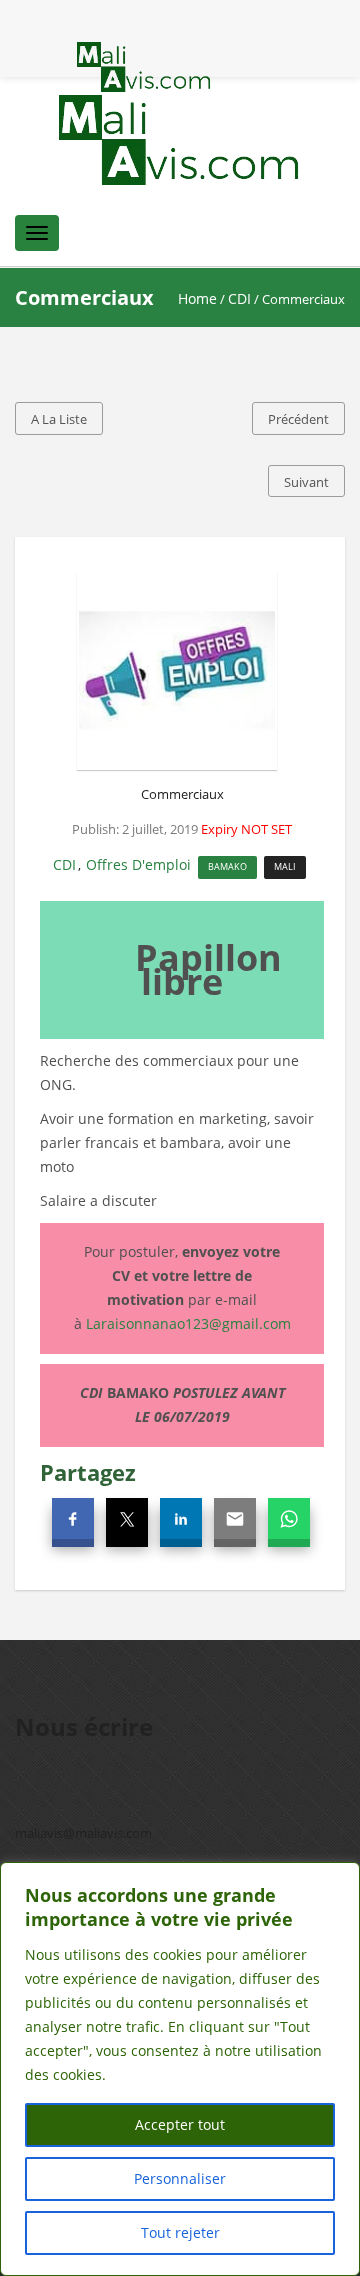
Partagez (88, 1472)
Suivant (306, 482)
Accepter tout (180, 2124)
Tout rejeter (180, 2232)
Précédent (298, 419)
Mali (285, 866)
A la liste (59, 419)
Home (197, 298)
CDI (239, 298)
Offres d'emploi (138, 864)
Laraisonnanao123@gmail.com (188, 1323)
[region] (180, 2069)
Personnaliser (180, 2178)
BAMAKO (227, 866)
